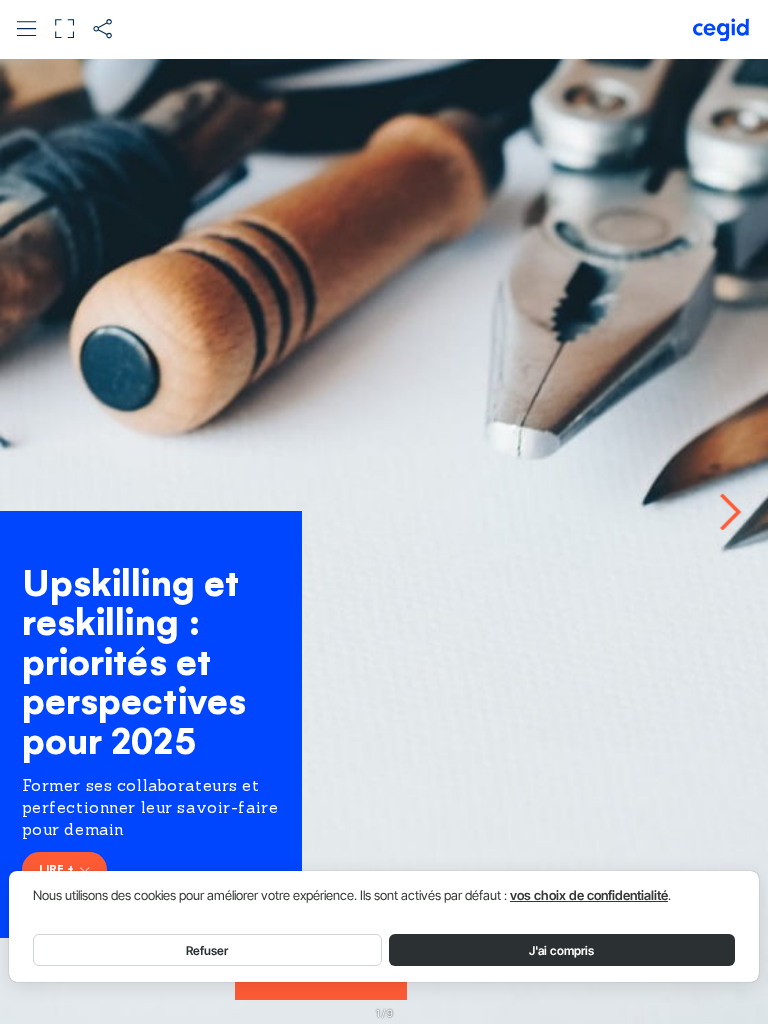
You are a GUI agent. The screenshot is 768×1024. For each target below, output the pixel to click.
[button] (26, 28)
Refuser (207, 950)
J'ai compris (561, 950)
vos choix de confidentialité (589, 895)
